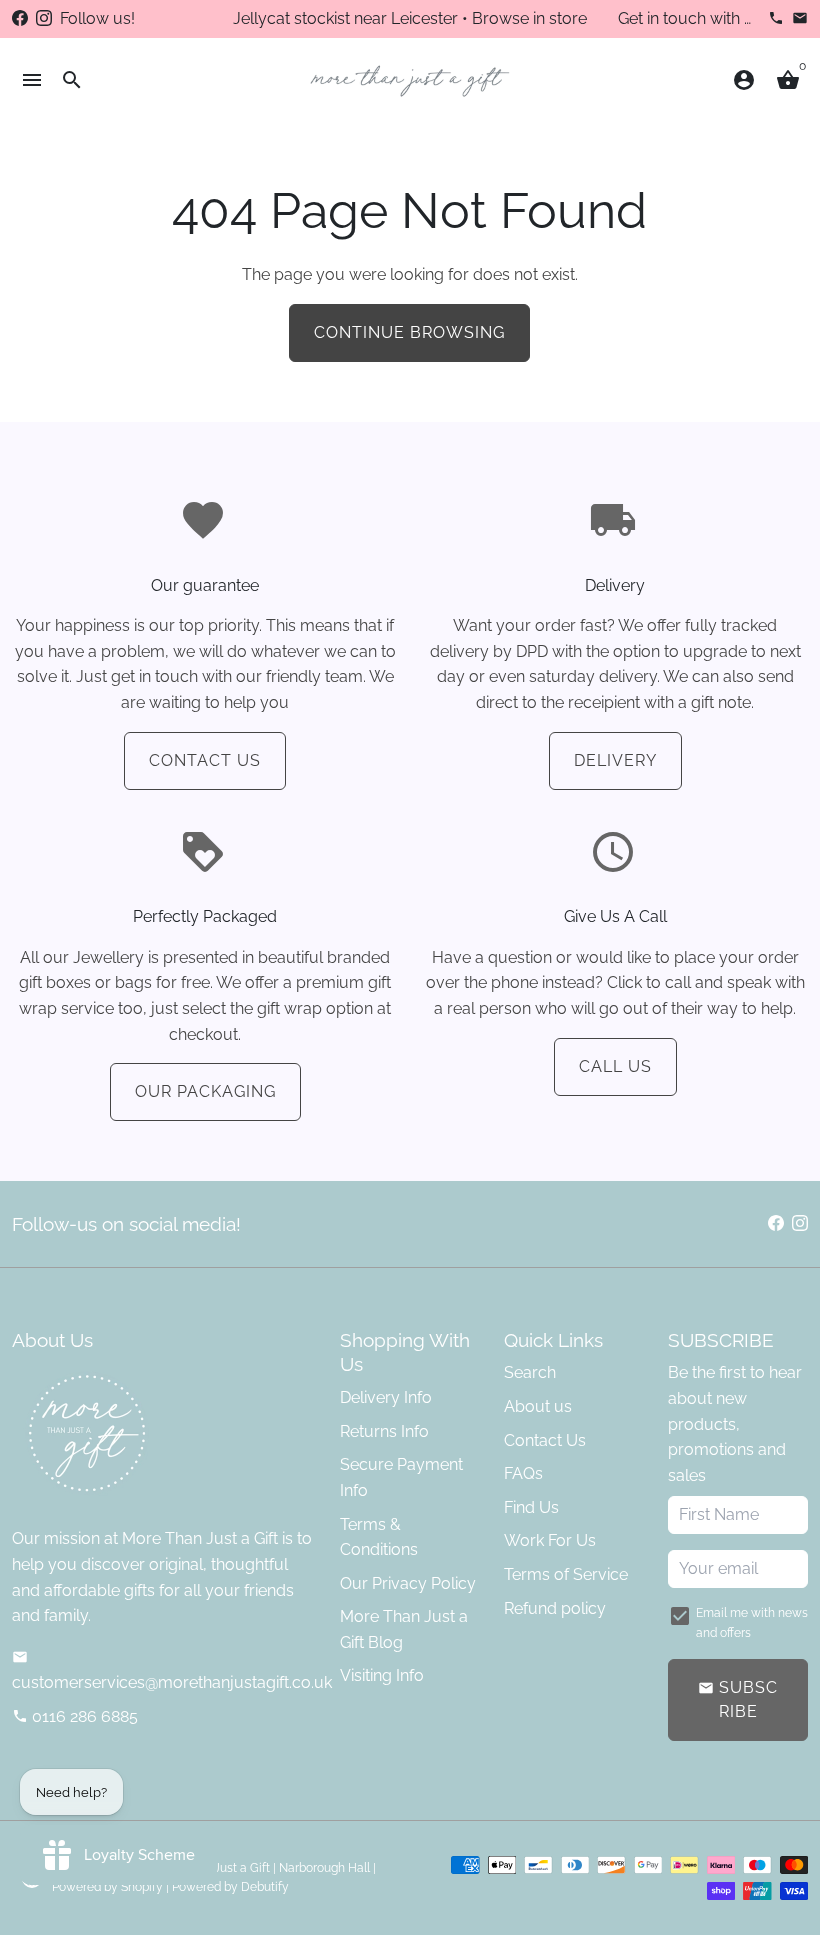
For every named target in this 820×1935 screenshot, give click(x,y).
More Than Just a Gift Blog (404, 1629)
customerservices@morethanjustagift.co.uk (172, 1671)
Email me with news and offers (752, 1622)
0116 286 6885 (75, 1716)
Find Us (531, 1507)
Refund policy (555, 1608)
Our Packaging (205, 1091)
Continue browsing (409, 332)
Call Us (615, 1066)
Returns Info (384, 1431)
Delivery (615, 760)
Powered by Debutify (230, 1887)
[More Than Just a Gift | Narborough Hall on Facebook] (20, 18)
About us (538, 1406)
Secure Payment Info (401, 1477)
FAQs (523, 1473)
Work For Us (550, 1540)
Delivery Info (386, 1397)
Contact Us (205, 760)
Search (530, 1372)
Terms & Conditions (379, 1537)
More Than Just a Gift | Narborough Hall (260, 1868)
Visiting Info (382, 1675)
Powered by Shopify (107, 1887)
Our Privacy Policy (408, 1583)
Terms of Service (566, 1574)
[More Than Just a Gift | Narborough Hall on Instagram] (44, 18)
